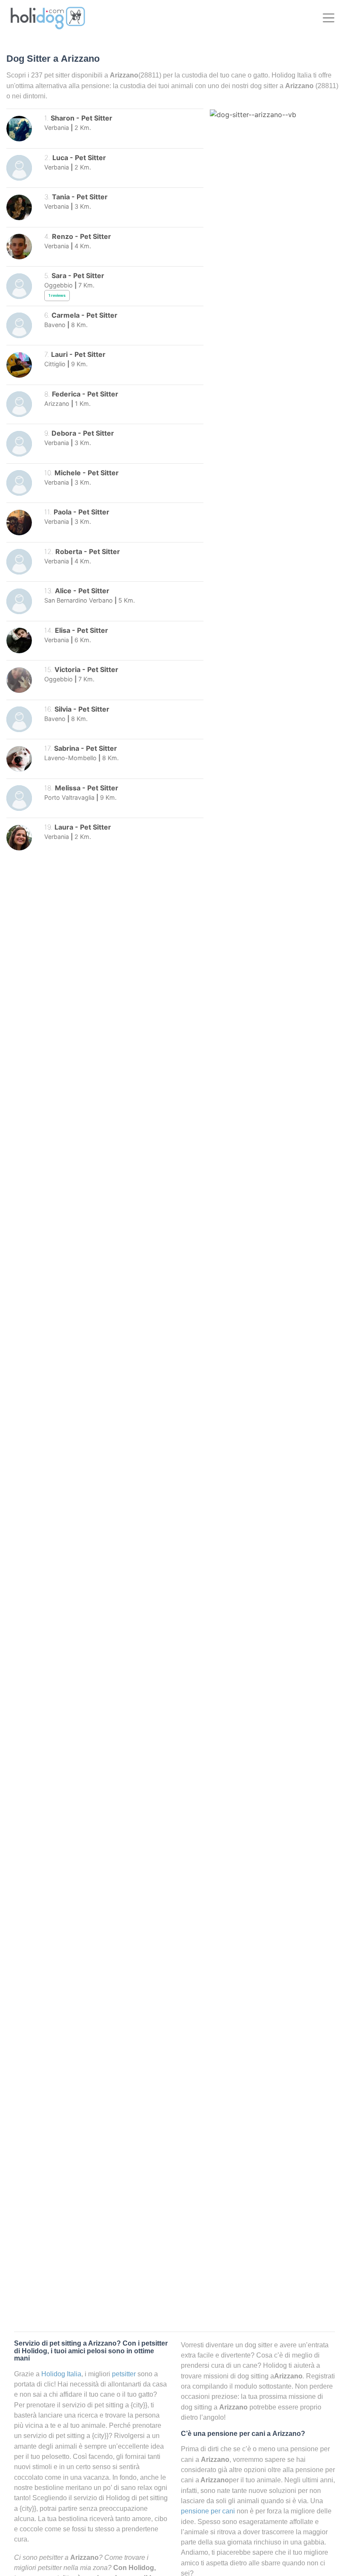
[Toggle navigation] (328, 18)
